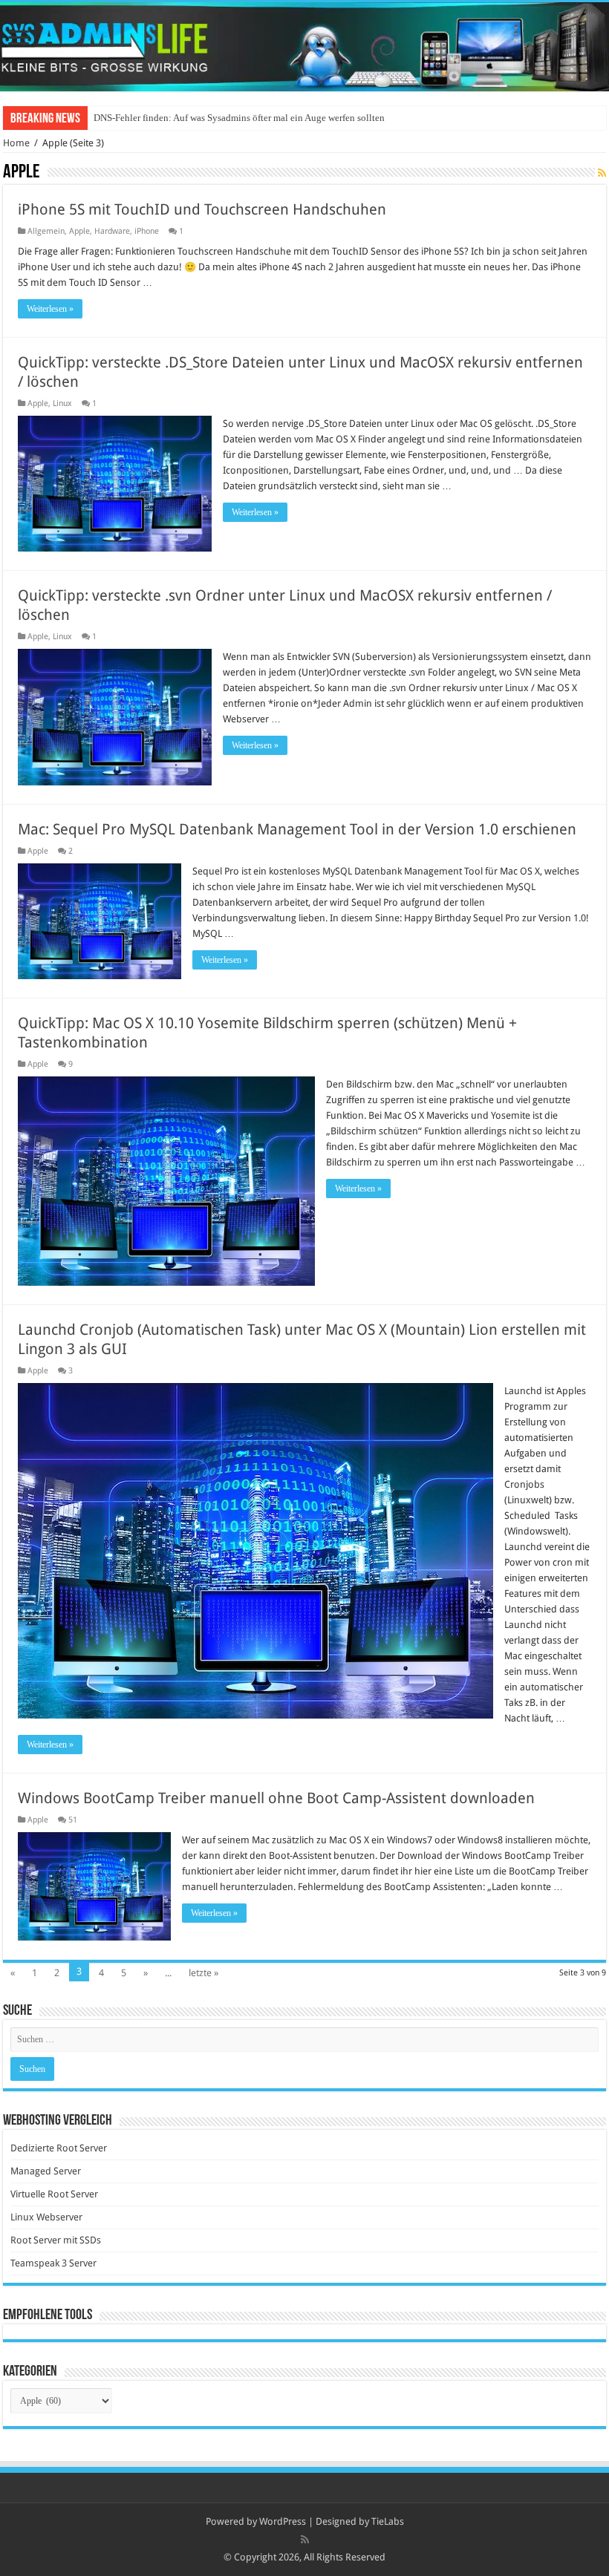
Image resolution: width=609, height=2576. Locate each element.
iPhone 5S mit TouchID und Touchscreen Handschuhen (202, 209)
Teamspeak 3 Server (53, 2263)
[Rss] (305, 2540)
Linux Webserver (46, 2217)
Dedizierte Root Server (59, 2148)
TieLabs (388, 2521)
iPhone (147, 231)
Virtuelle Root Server (54, 2194)
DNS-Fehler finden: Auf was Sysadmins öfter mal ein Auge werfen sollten (239, 118)
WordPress (283, 2521)
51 (73, 1820)
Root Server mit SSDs (56, 2240)
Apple (79, 231)
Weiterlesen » (50, 309)
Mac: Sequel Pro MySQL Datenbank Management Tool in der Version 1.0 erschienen (297, 829)
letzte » (203, 1973)
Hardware (112, 231)
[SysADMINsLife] (304, 47)
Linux (62, 403)
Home (16, 143)
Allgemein (46, 231)
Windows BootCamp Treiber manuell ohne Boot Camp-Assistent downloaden (276, 1798)
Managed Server (46, 2171)
